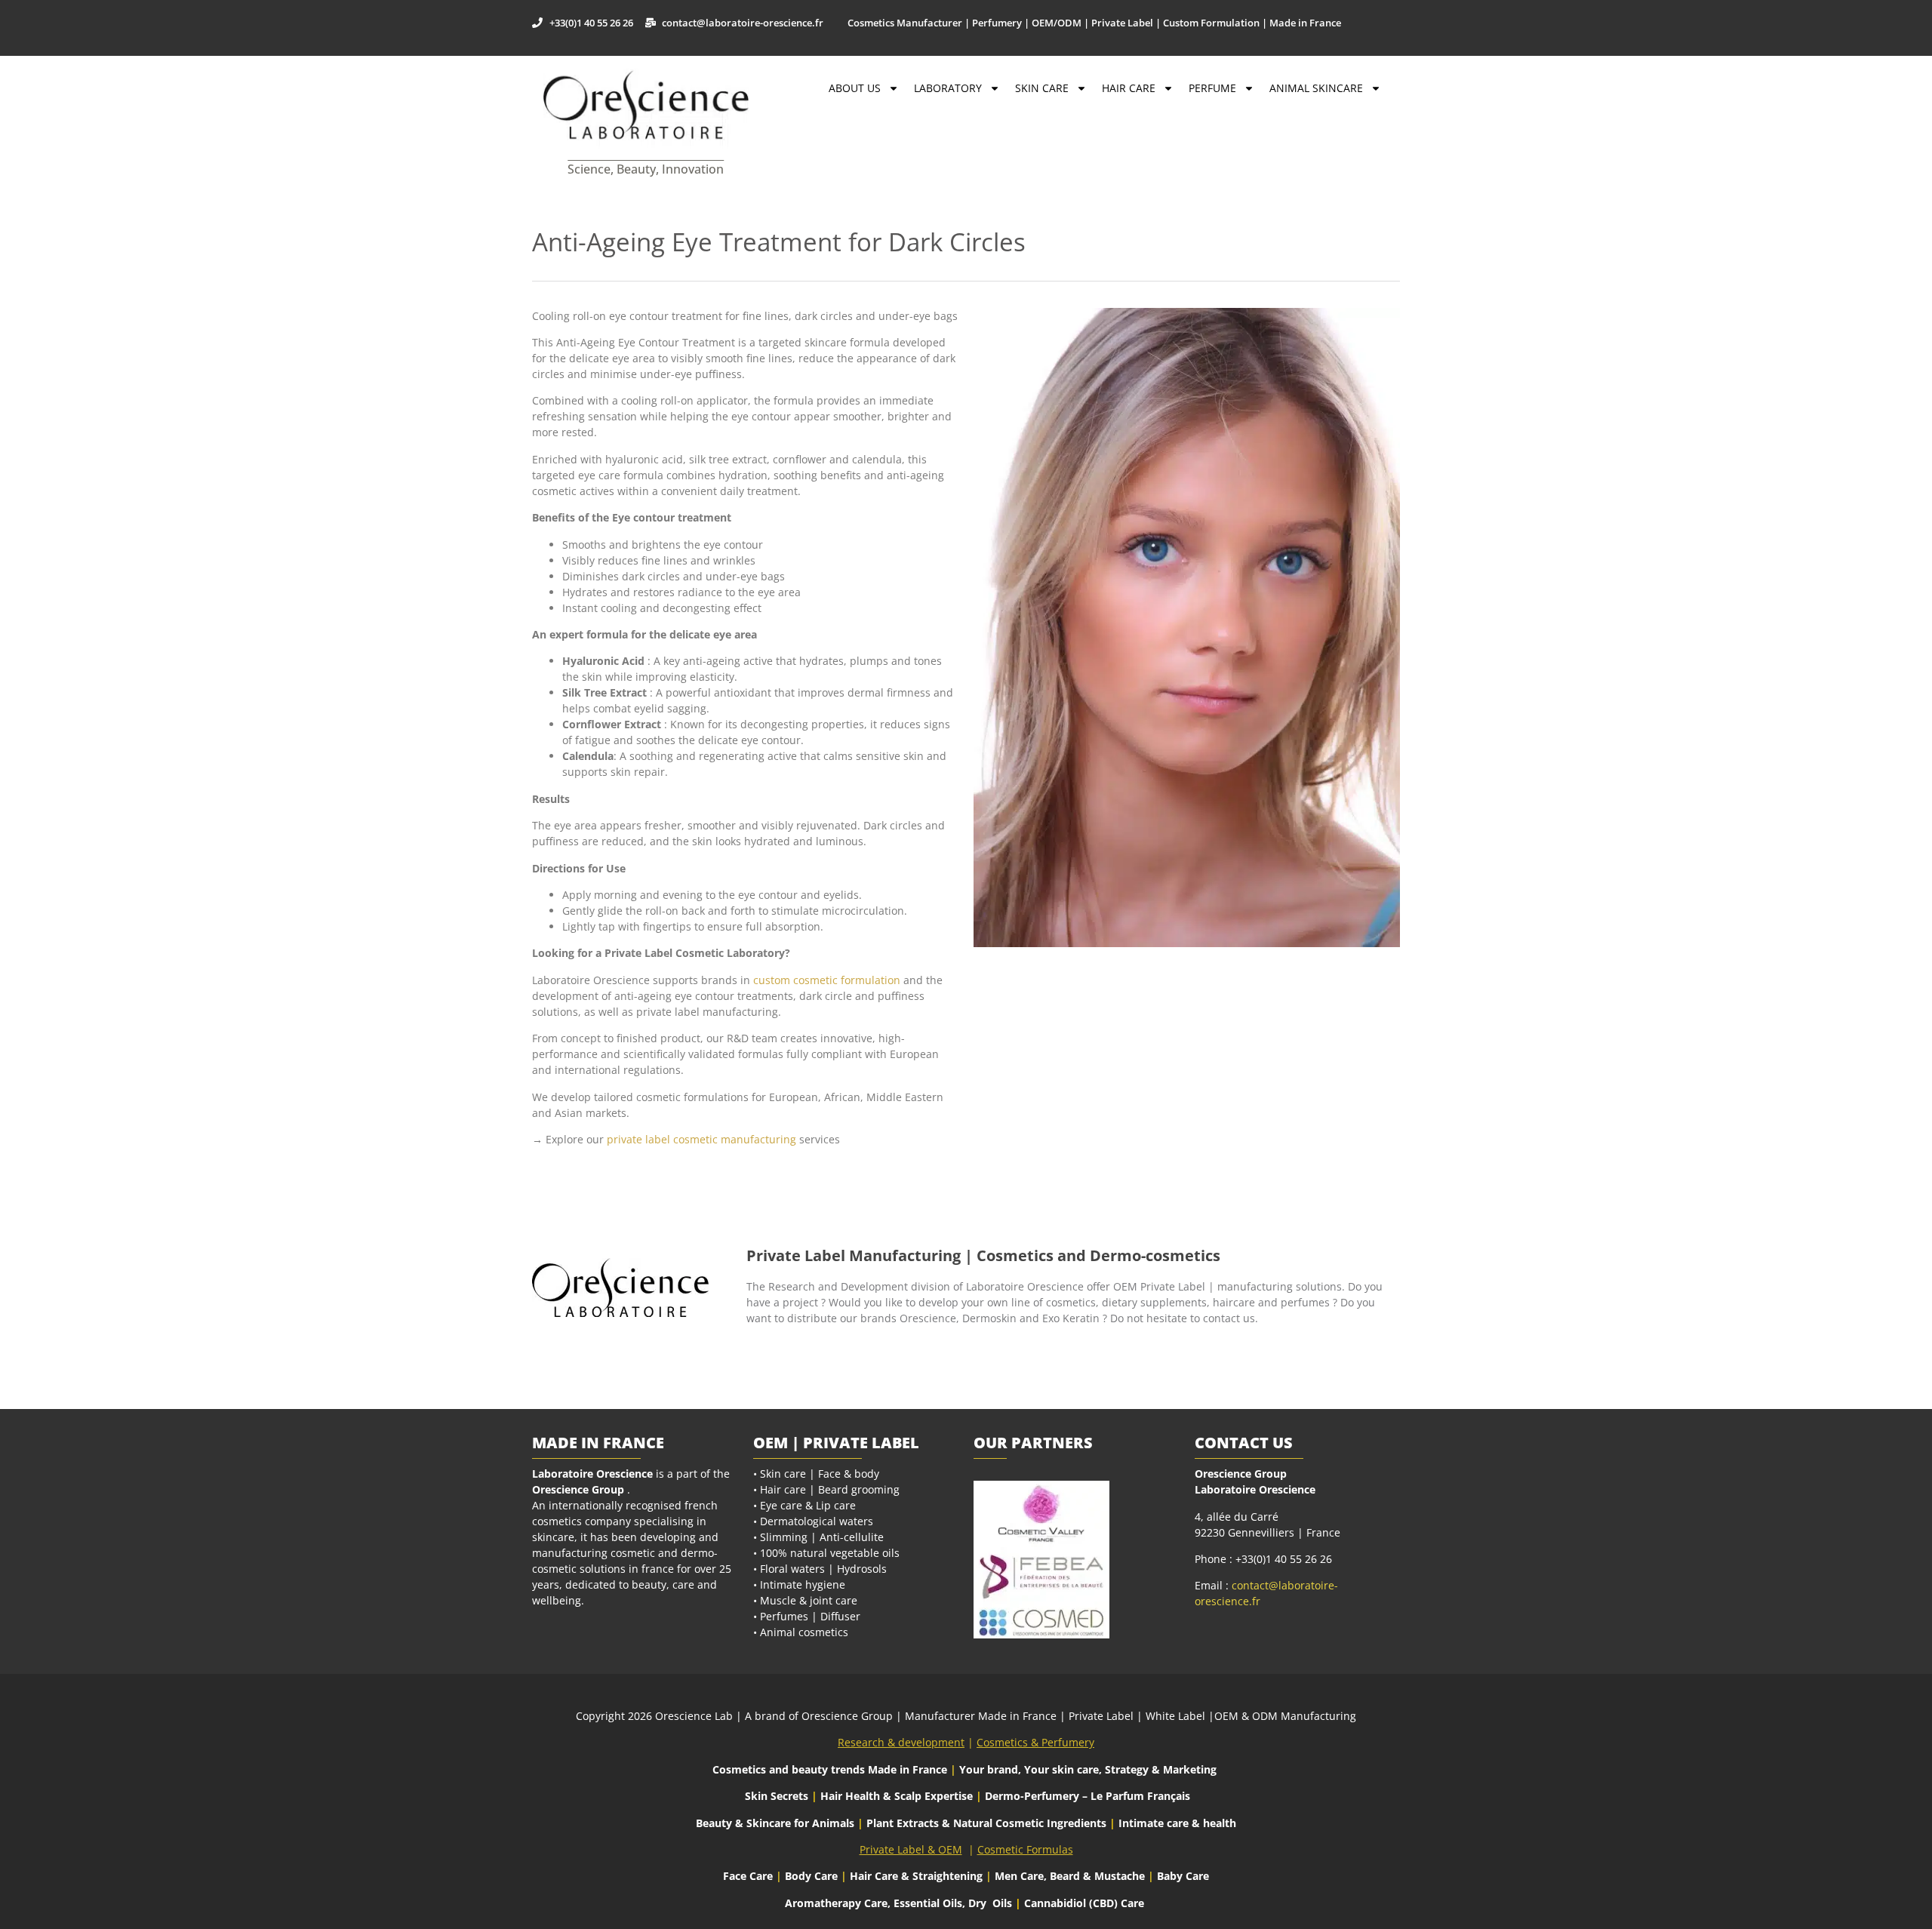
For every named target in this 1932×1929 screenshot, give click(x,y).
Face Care (749, 1876)
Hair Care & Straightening (918, 1876)
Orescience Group (578, 1489)
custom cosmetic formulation (827, 980)
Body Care (811, 1876)
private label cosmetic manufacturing (701, 1139)
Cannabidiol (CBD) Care (1084, 1903)
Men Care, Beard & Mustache (1070, 1876)
